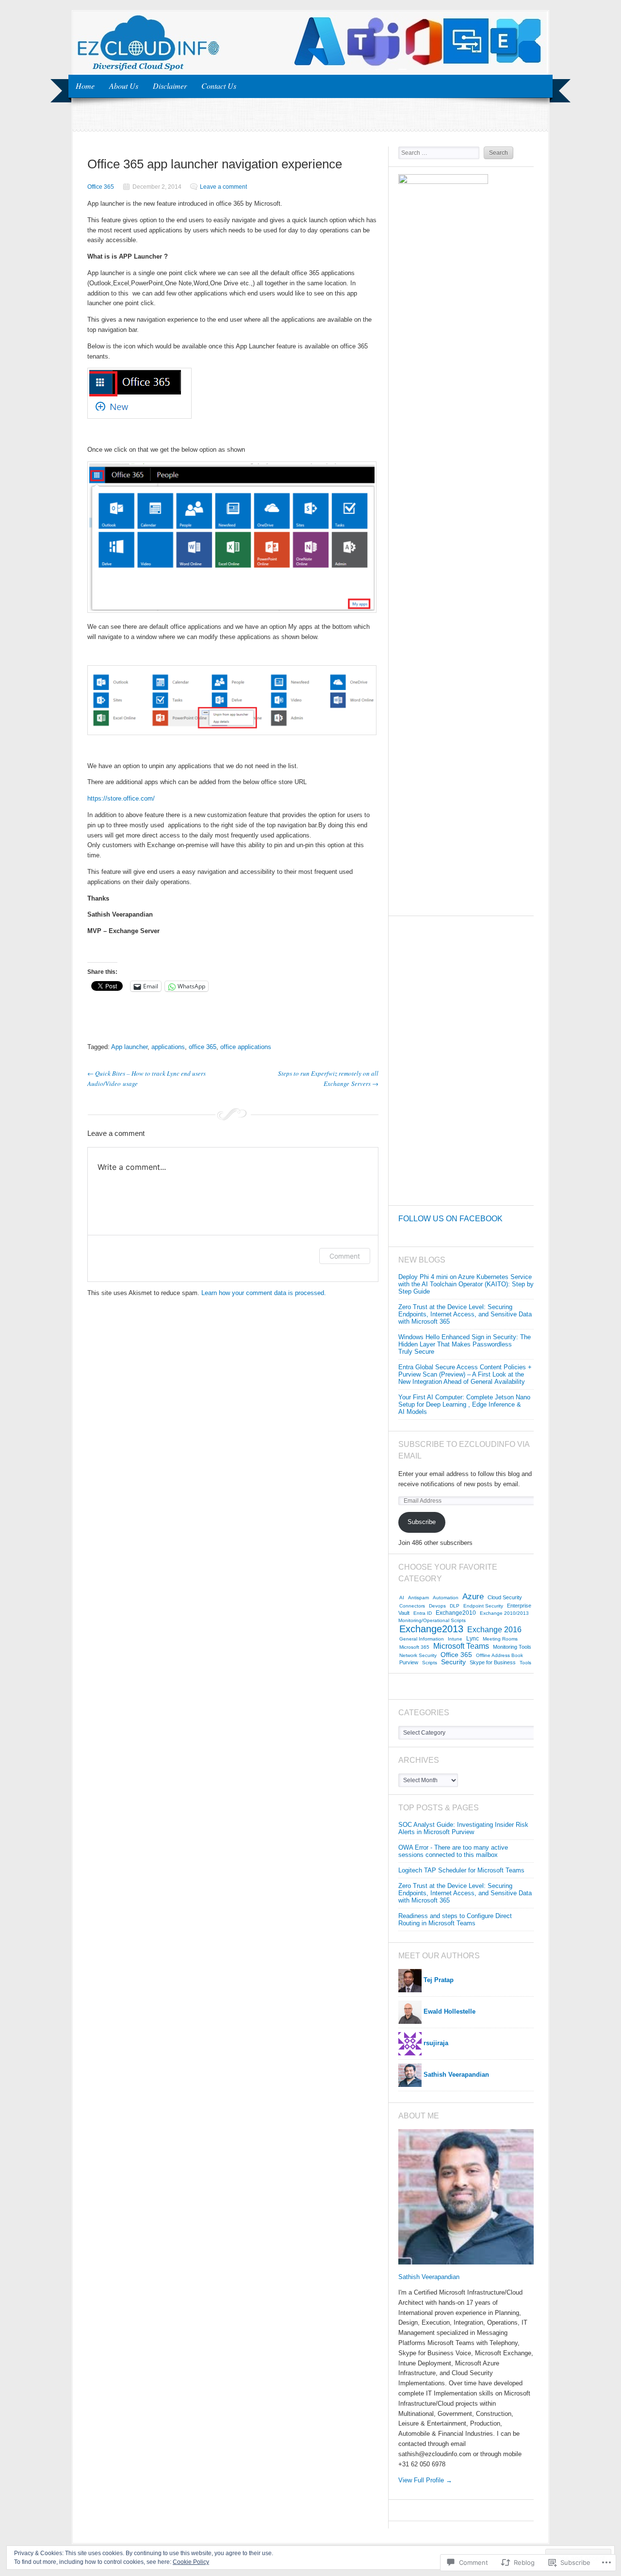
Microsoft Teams (461, 1646)
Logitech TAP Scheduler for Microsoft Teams (461, 1870)
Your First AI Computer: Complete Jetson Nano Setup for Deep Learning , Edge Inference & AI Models (464, 1404)
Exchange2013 (431, 1629)
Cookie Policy (191, 2562)
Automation (446, 1598)
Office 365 (101, 187)
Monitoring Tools (512, 1647)
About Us (124, 86)
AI (402, 1598)
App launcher (129, 1047)
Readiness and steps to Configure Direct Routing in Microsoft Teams (455, 1920)
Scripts (430, 1663)
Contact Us (219, 86)
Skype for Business (493, 1662)
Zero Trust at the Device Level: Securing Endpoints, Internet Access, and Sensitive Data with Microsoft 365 (465, 1314)
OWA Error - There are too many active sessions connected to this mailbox (453, 1851)
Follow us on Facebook (450, 1219)
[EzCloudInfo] (310, 71)
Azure (473, 1597)
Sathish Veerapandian (429, 2277)
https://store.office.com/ (121, 798)
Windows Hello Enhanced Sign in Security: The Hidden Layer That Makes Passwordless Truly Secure (465, 1344)
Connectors (412, 1606)
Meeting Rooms (500, 1639)
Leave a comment (223, 187)
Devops (437, 1606)
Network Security (418, 1655)
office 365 (203, 1047)
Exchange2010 (456, 1613)
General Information (422, 1639)
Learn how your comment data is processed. (264, 1293)
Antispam (418, 1598)
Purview (409, 1662)
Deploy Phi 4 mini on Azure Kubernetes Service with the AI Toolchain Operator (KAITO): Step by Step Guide (466, 1284)
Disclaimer (170, 86)
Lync (473, 1639)
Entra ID (423, 1613)
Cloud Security (505, 1597)
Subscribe (422, 1522)
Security (453, 1662)
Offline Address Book (499, 1655)
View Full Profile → (425, 2480)
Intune (455, 1639)
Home (85, 86)
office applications (246, 1047)
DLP (455, 1606)
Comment (345, 1256)
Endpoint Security (483, 1606)
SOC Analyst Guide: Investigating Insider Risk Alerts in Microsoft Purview (463, 1828)
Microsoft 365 (414, 1647)
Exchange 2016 (494, 1630)
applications (168, 1047)
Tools (525, 1663)
